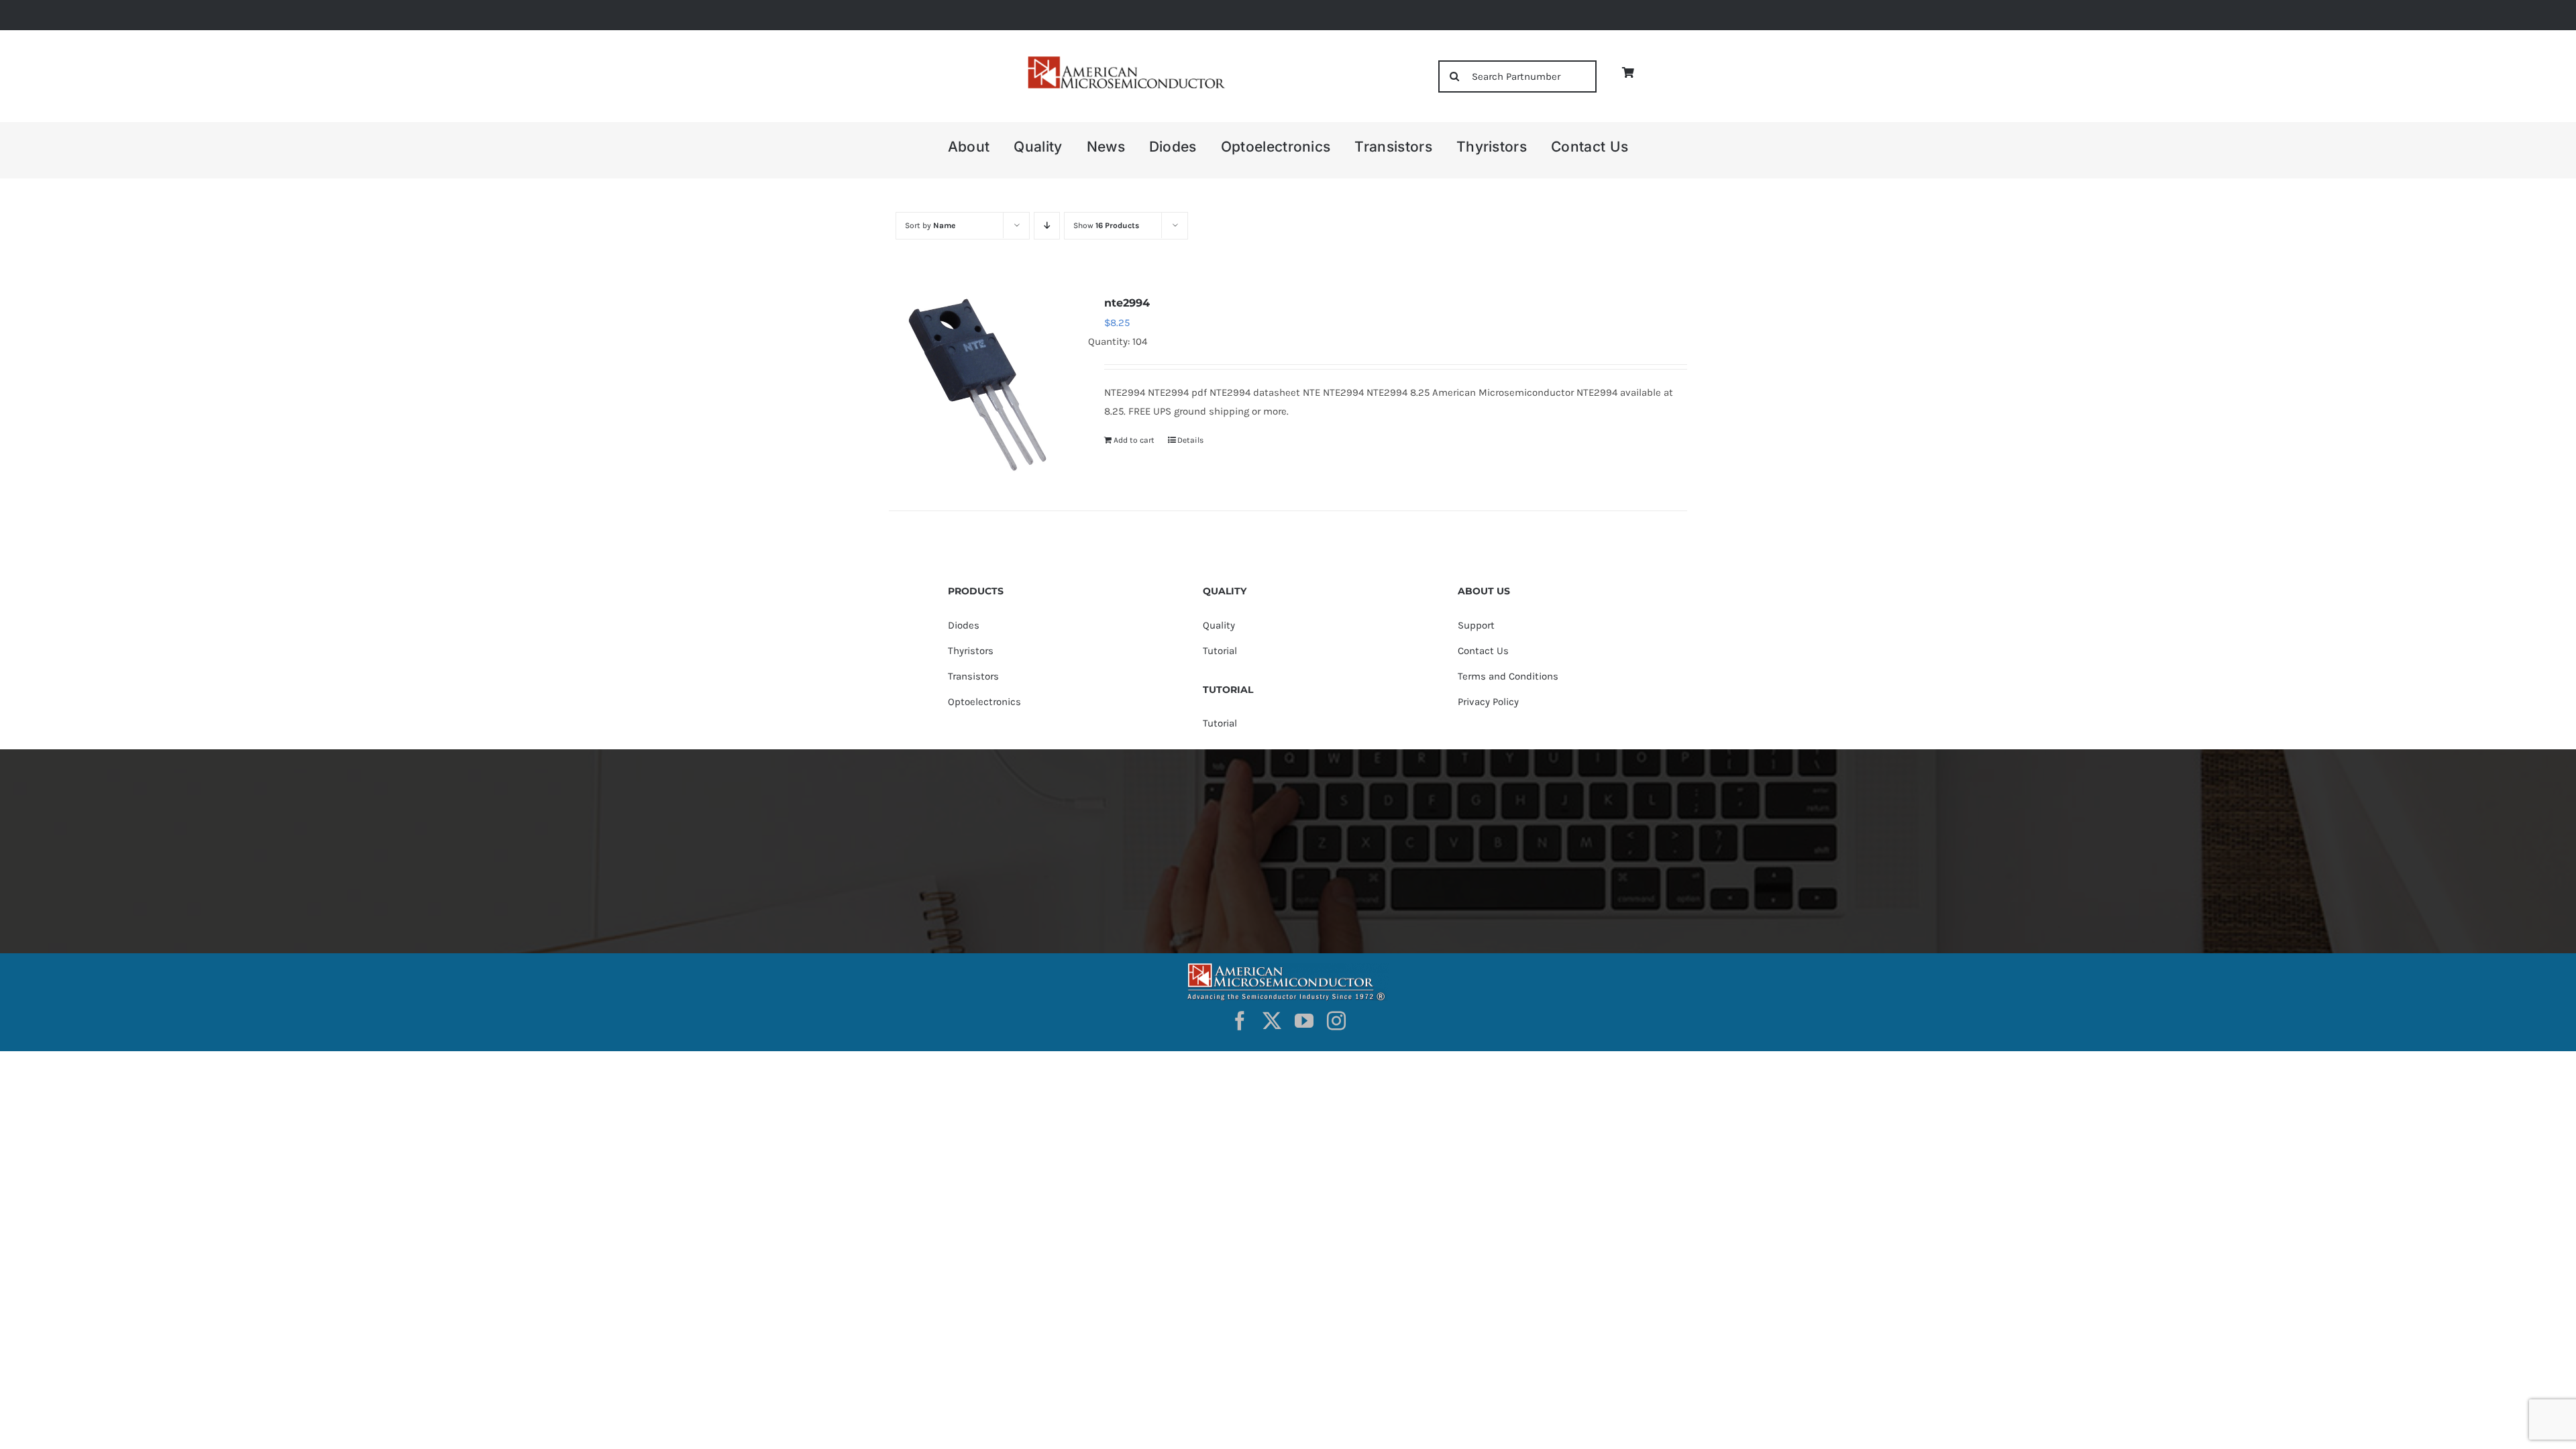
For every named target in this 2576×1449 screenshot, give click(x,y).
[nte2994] (981, 385)
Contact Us (1483, 651)
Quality (1219, 625)
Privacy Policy (1488, 702)
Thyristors (971, 651)
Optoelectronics (984, 702)
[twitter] (1272, 1021)
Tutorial (1220, 651)
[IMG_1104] (1125, 60)
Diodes (964, 625)
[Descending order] (1047, 226)
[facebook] (1240, 1021)
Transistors (973, 676)
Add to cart (1134, 440)
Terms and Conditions (1508, 676)
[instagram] (1336, 1021)
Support (1476, 625)
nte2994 (1127, 303)
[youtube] (1304, 1021)
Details (1190, 440)
